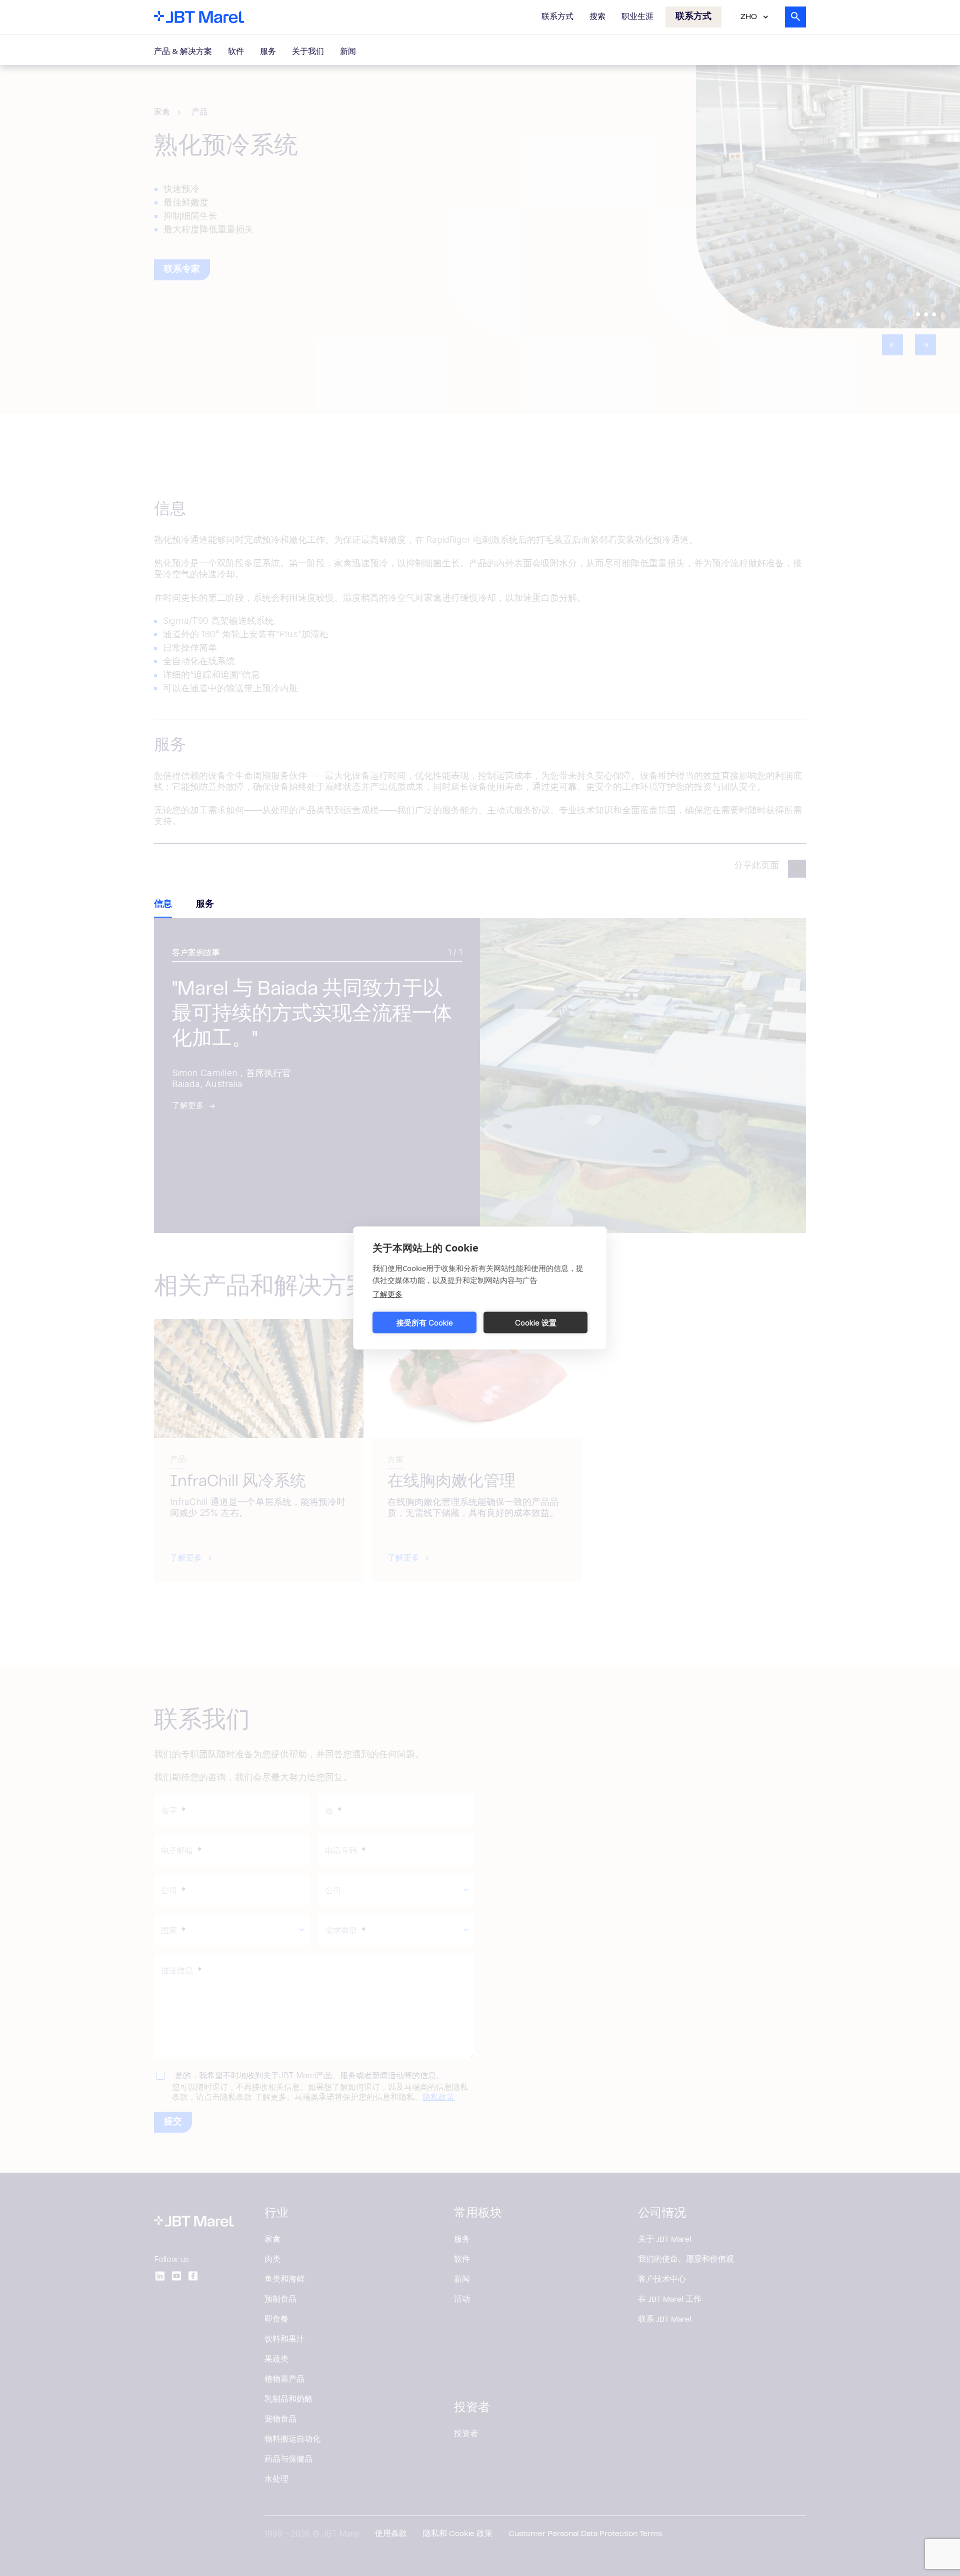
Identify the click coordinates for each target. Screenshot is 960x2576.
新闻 (348, 52)
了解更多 (387, 1294)
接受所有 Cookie (425, 1322)
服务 (268, 52)
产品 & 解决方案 (183, 52)
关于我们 (308, 52)
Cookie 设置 (536, 1322)
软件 (236, 52)
